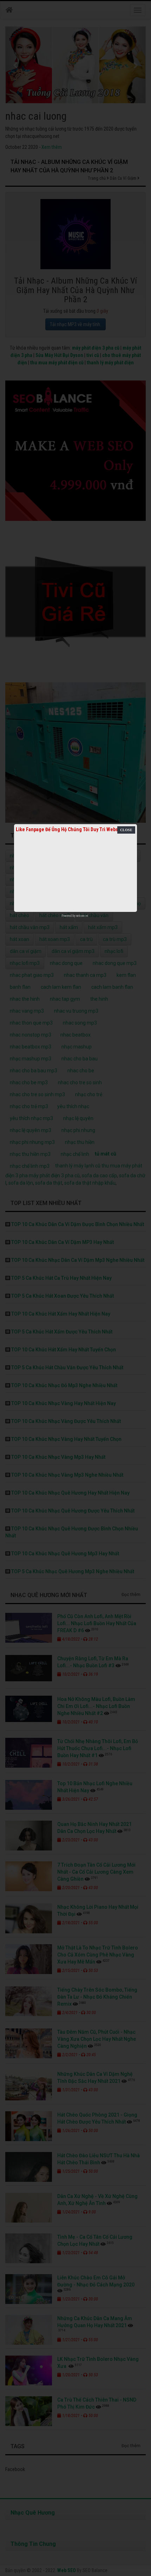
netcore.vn (82, 916)
